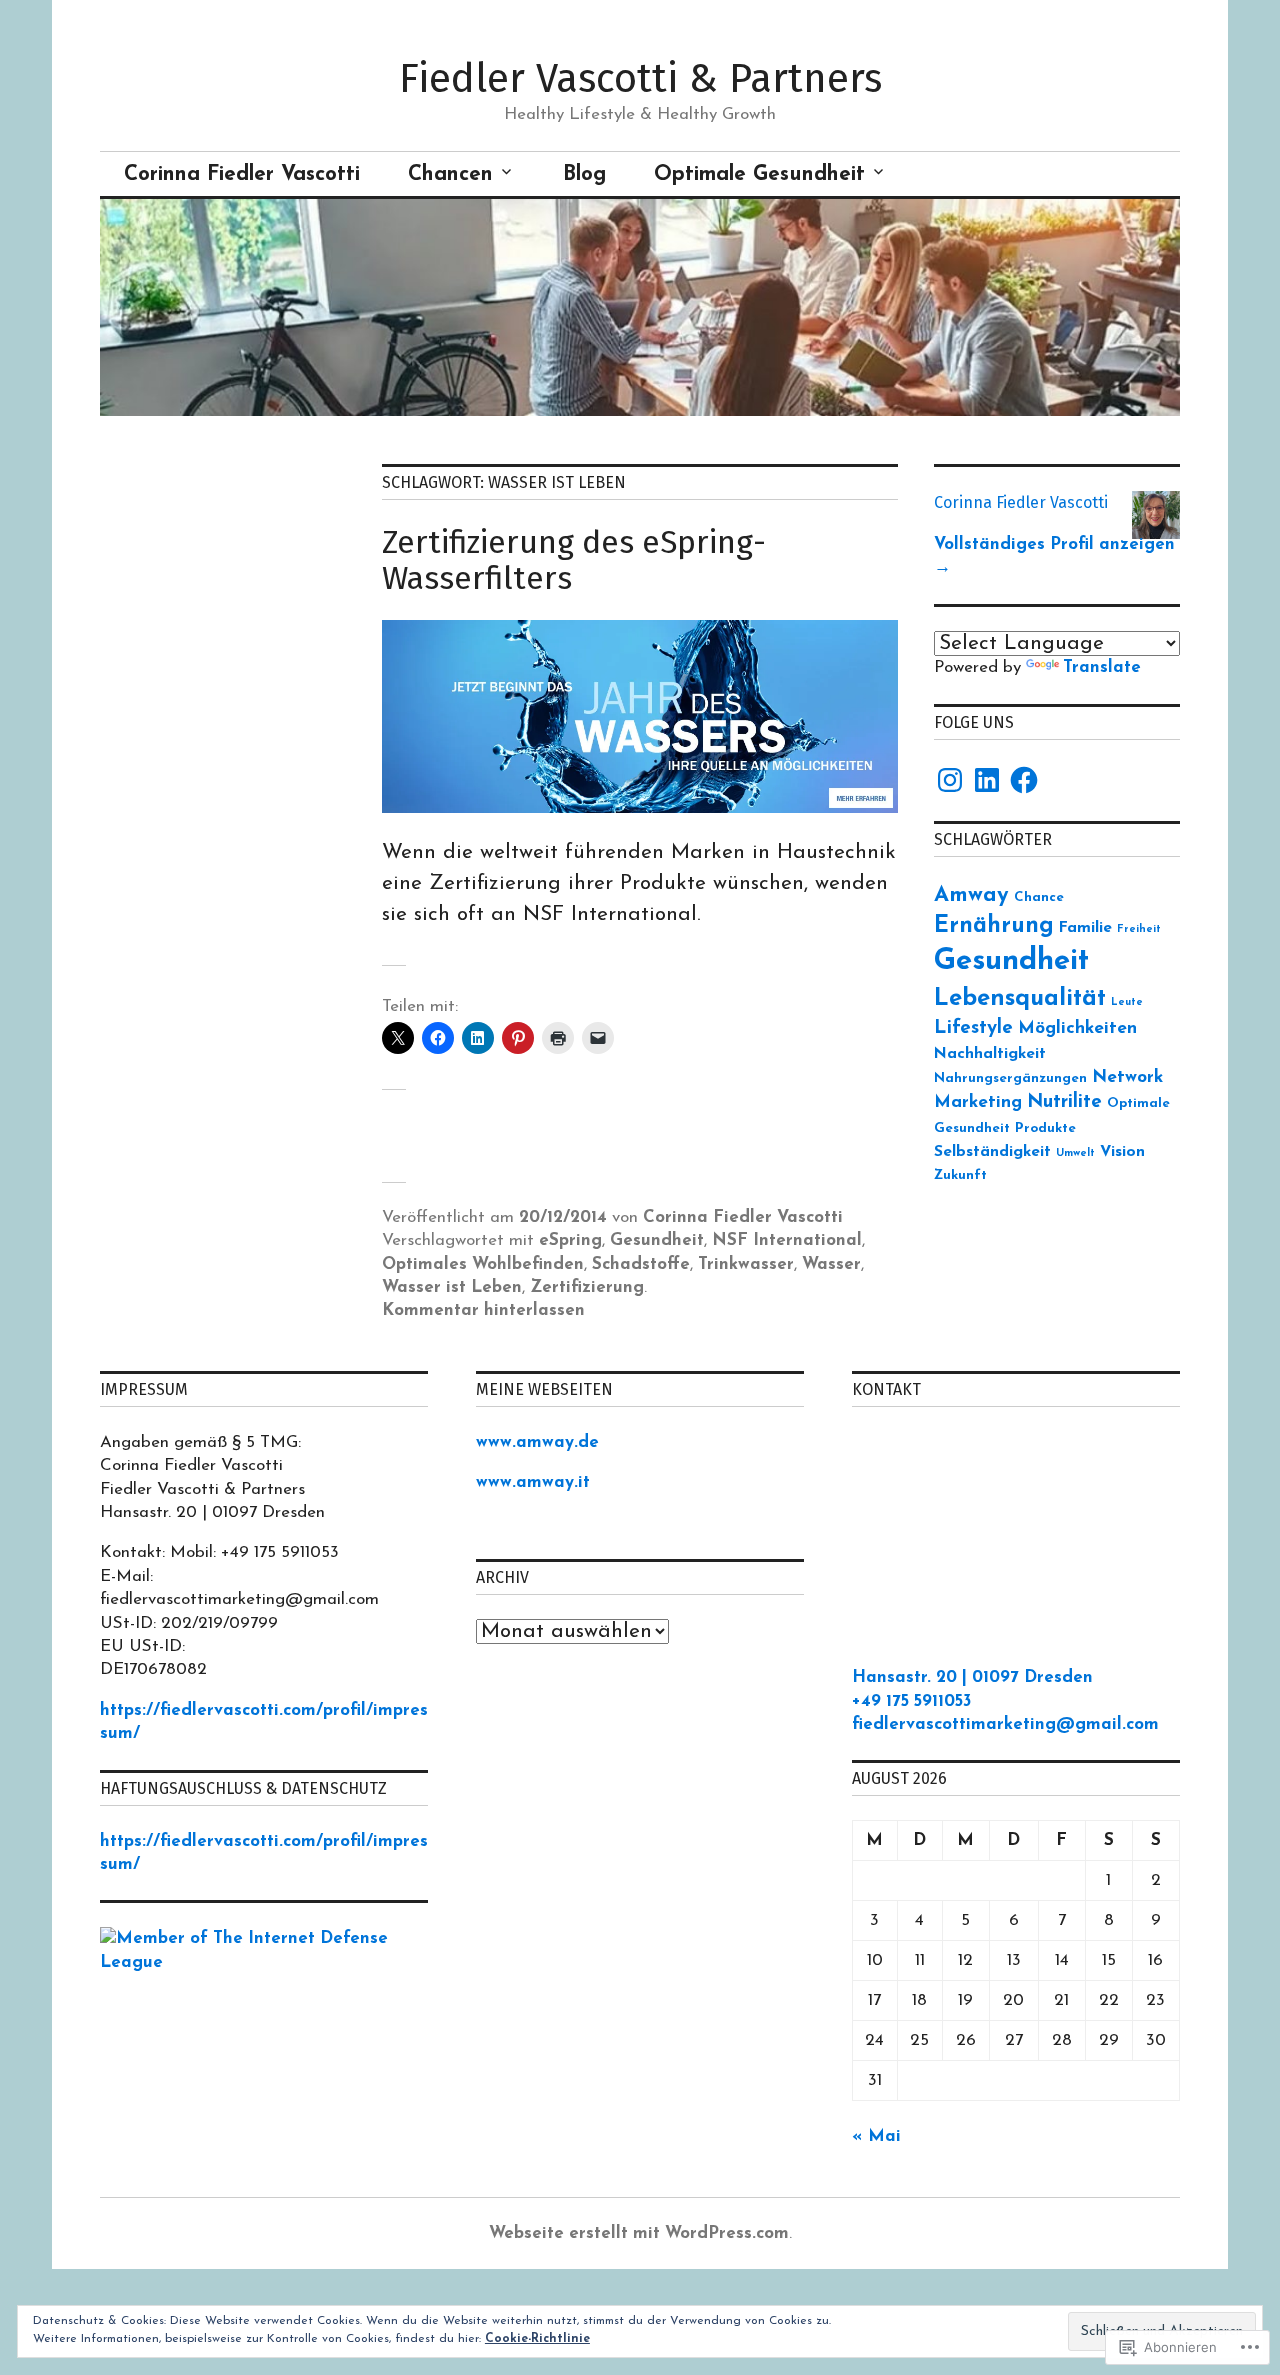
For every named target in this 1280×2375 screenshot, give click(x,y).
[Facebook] (1024, 780)
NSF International (787, 1240)
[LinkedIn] (987, 780)
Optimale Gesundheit (759, 174)
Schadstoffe (641, 1264)
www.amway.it (533, 1482)
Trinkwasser (746, 1264)
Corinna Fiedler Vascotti (242, 174)
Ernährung (994, 926)
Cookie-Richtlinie (537, 2339)
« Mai (876, 2136)
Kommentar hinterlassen (483, 1310)
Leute (1127, 1002)
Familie (1085, 928)
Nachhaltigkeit (990, 1054)
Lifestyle (973, 1028)
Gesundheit (657, 1240)
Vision (1122, 1152)
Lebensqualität (1020, 999)
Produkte (1045, 1128)
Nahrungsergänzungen (1010, 1078)
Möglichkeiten (1077, 1028)
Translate (1102, 667)
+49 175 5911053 (911, 1701)
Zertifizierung (587, 1287)
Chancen (450, 174)
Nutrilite (1064, 1102)
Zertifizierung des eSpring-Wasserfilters (574, 560)
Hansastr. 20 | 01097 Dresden (972, 1677)
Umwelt (1075, 1153)
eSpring (570, 1240)
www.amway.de (537, 1442)
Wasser (831, 1264)
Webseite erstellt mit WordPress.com (639, 2233)
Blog (584, 174)
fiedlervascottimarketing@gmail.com (1005, 1724)
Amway (971, 895)
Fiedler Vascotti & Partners (640, 79)
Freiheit (1139, 929)
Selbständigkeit (992, 1152)
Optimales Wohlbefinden (483, 1264)
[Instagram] (950, 780)
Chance (1039, 897)
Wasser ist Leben (452, 1287)
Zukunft (960, 1175)
